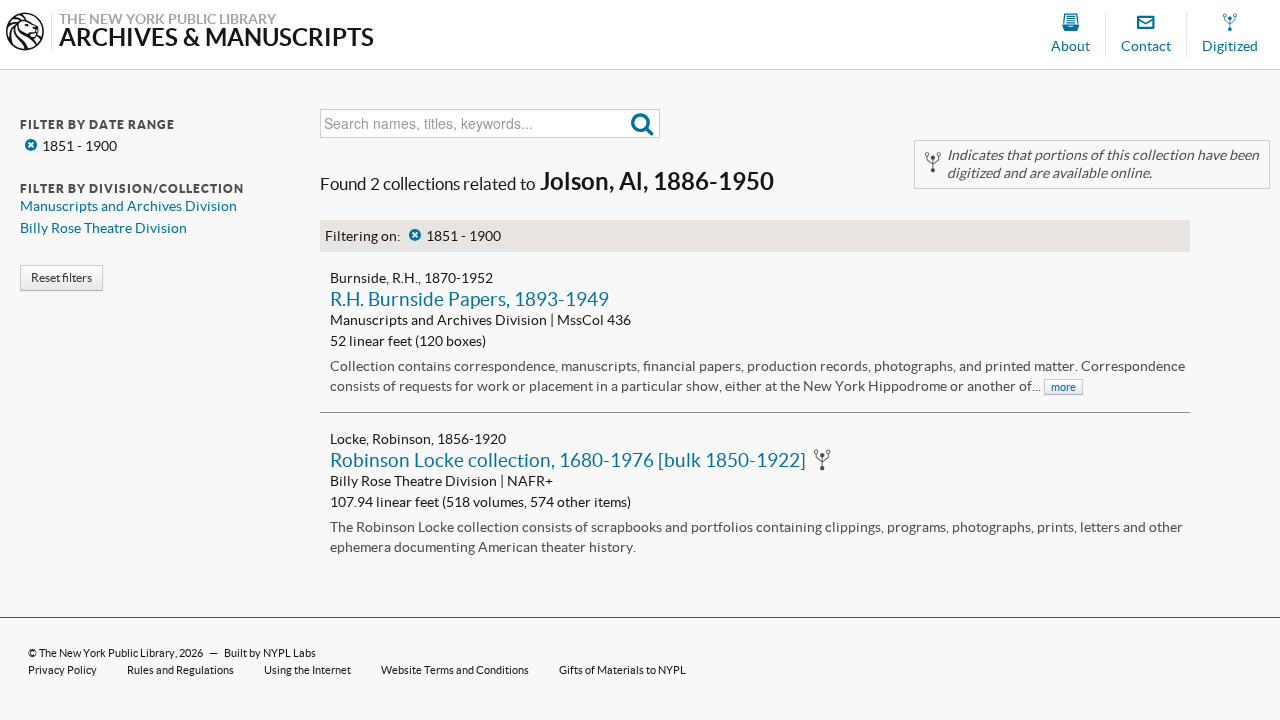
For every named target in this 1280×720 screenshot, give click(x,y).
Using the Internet (307, 670)
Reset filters (61, 277)
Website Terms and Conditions (455, 670)
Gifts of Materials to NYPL (622, 670)
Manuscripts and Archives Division (128, 206)
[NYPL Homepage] (25, 33)
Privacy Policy (62, 670)
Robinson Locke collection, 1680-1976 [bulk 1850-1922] (568, 460)
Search (642, 123)
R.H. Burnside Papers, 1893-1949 (469, 299)
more (1063, 387)
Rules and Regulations (180, 670)
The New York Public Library (107, 653)
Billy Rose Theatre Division (103, 228)
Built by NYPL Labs (270, 653)
